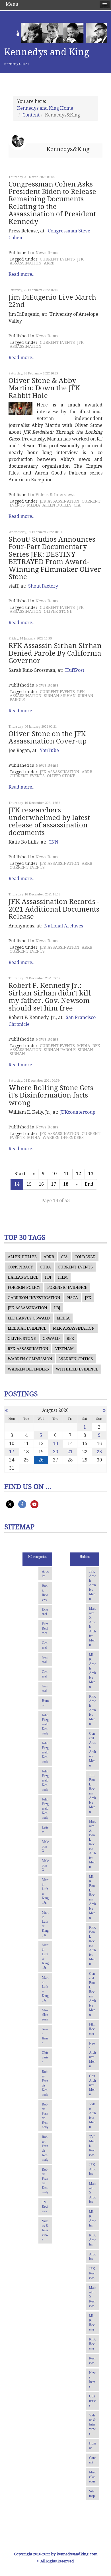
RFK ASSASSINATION (28, 1349)
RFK (70, 1338)
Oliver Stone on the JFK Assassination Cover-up (48, 738)
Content (31, 115)
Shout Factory (43, 586)
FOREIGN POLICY (24, 1287)
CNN (54, 842)
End (89, 1184)
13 (91, 1174)
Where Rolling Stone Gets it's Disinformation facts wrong (51, 1095)
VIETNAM (64, 1349)
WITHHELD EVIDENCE (77, 1369)
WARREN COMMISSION (30, 1359)
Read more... (22, 274)
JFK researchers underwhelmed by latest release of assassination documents (49, 821)
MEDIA (34, 505)
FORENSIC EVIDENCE (67, 1287)
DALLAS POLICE (23, 1277)
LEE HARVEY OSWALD (29, 1318)
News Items (47, 253)
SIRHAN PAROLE (60, 1050)
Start (20, 1174)
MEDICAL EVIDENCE (27, 1328)
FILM (63, 1277)
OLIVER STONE (58, 611)
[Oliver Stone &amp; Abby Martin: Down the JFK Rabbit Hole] (20, 408)
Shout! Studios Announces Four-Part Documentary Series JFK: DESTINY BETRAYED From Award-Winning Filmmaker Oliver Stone (55, 558)
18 (66, 1184)
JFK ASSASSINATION (60, 501)
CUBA (45, 1267)
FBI (48, 1277)
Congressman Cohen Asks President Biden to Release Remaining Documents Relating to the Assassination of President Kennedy (52, 203)
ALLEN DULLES (57, 505)
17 (54, 1184)
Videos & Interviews (55, 495)
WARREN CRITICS (76, 1359)
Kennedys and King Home (45, 108)
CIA (77, 505)
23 (99, 1452)
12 (79, 1174)
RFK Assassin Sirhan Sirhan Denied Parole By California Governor (55, 653)
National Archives (64, 926)
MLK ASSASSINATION (74, 1328)
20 (55, 1452)
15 (29, 1184)
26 (41, 1460)
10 (54, 1174)
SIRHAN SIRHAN (60, 696)
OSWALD (51, 1338)
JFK (88, 1298)
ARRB (49, 263)
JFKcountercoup (78, 1112)
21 (70, 1452)
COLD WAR (85, 1257)
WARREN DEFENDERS (63, 1137)
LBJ (57, 1308)
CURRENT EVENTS (57, 259)
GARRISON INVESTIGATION (34, 1298)
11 (66, 1174)
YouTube (49, 750)
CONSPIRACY (20, 1267)
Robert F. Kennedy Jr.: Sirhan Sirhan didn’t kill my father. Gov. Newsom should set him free (50, 997)
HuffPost (75, 670)
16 (41, 1184)
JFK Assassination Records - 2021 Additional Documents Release (54, 909)
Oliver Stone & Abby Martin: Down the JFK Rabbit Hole (44, 388)
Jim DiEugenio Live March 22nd (52, 301)
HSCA (73, 1298)
